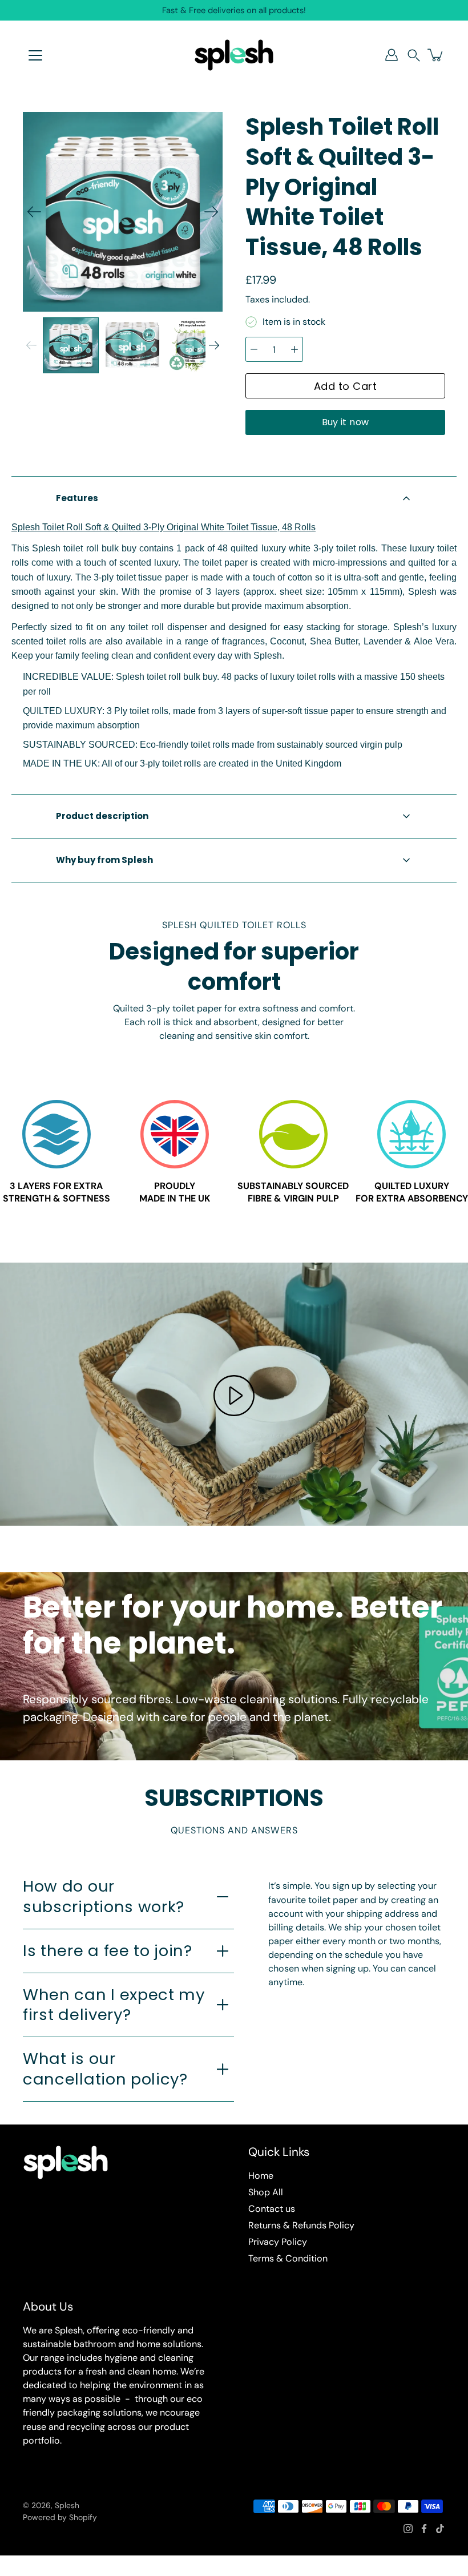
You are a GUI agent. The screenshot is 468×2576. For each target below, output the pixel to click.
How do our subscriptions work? (104, 1896)
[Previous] (34, 212)
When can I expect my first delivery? (114, 2005)
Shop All (266, 2192)
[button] (414, 55)
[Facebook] (424, 2529)
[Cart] (436, 55)
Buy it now (346, 422)
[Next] (211, 212)
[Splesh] (234, 55)
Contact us (272, 2209)
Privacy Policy (278, 2242)
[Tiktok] (440, 2529)
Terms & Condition (288, 2258)
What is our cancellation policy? (105, 2069)
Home (261, 2176)
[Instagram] (408, 2529)
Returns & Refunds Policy (301, 2225)
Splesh (67, 2505)
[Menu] (35, 55)
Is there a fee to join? (108, 1951)
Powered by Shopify (60, 2517)
